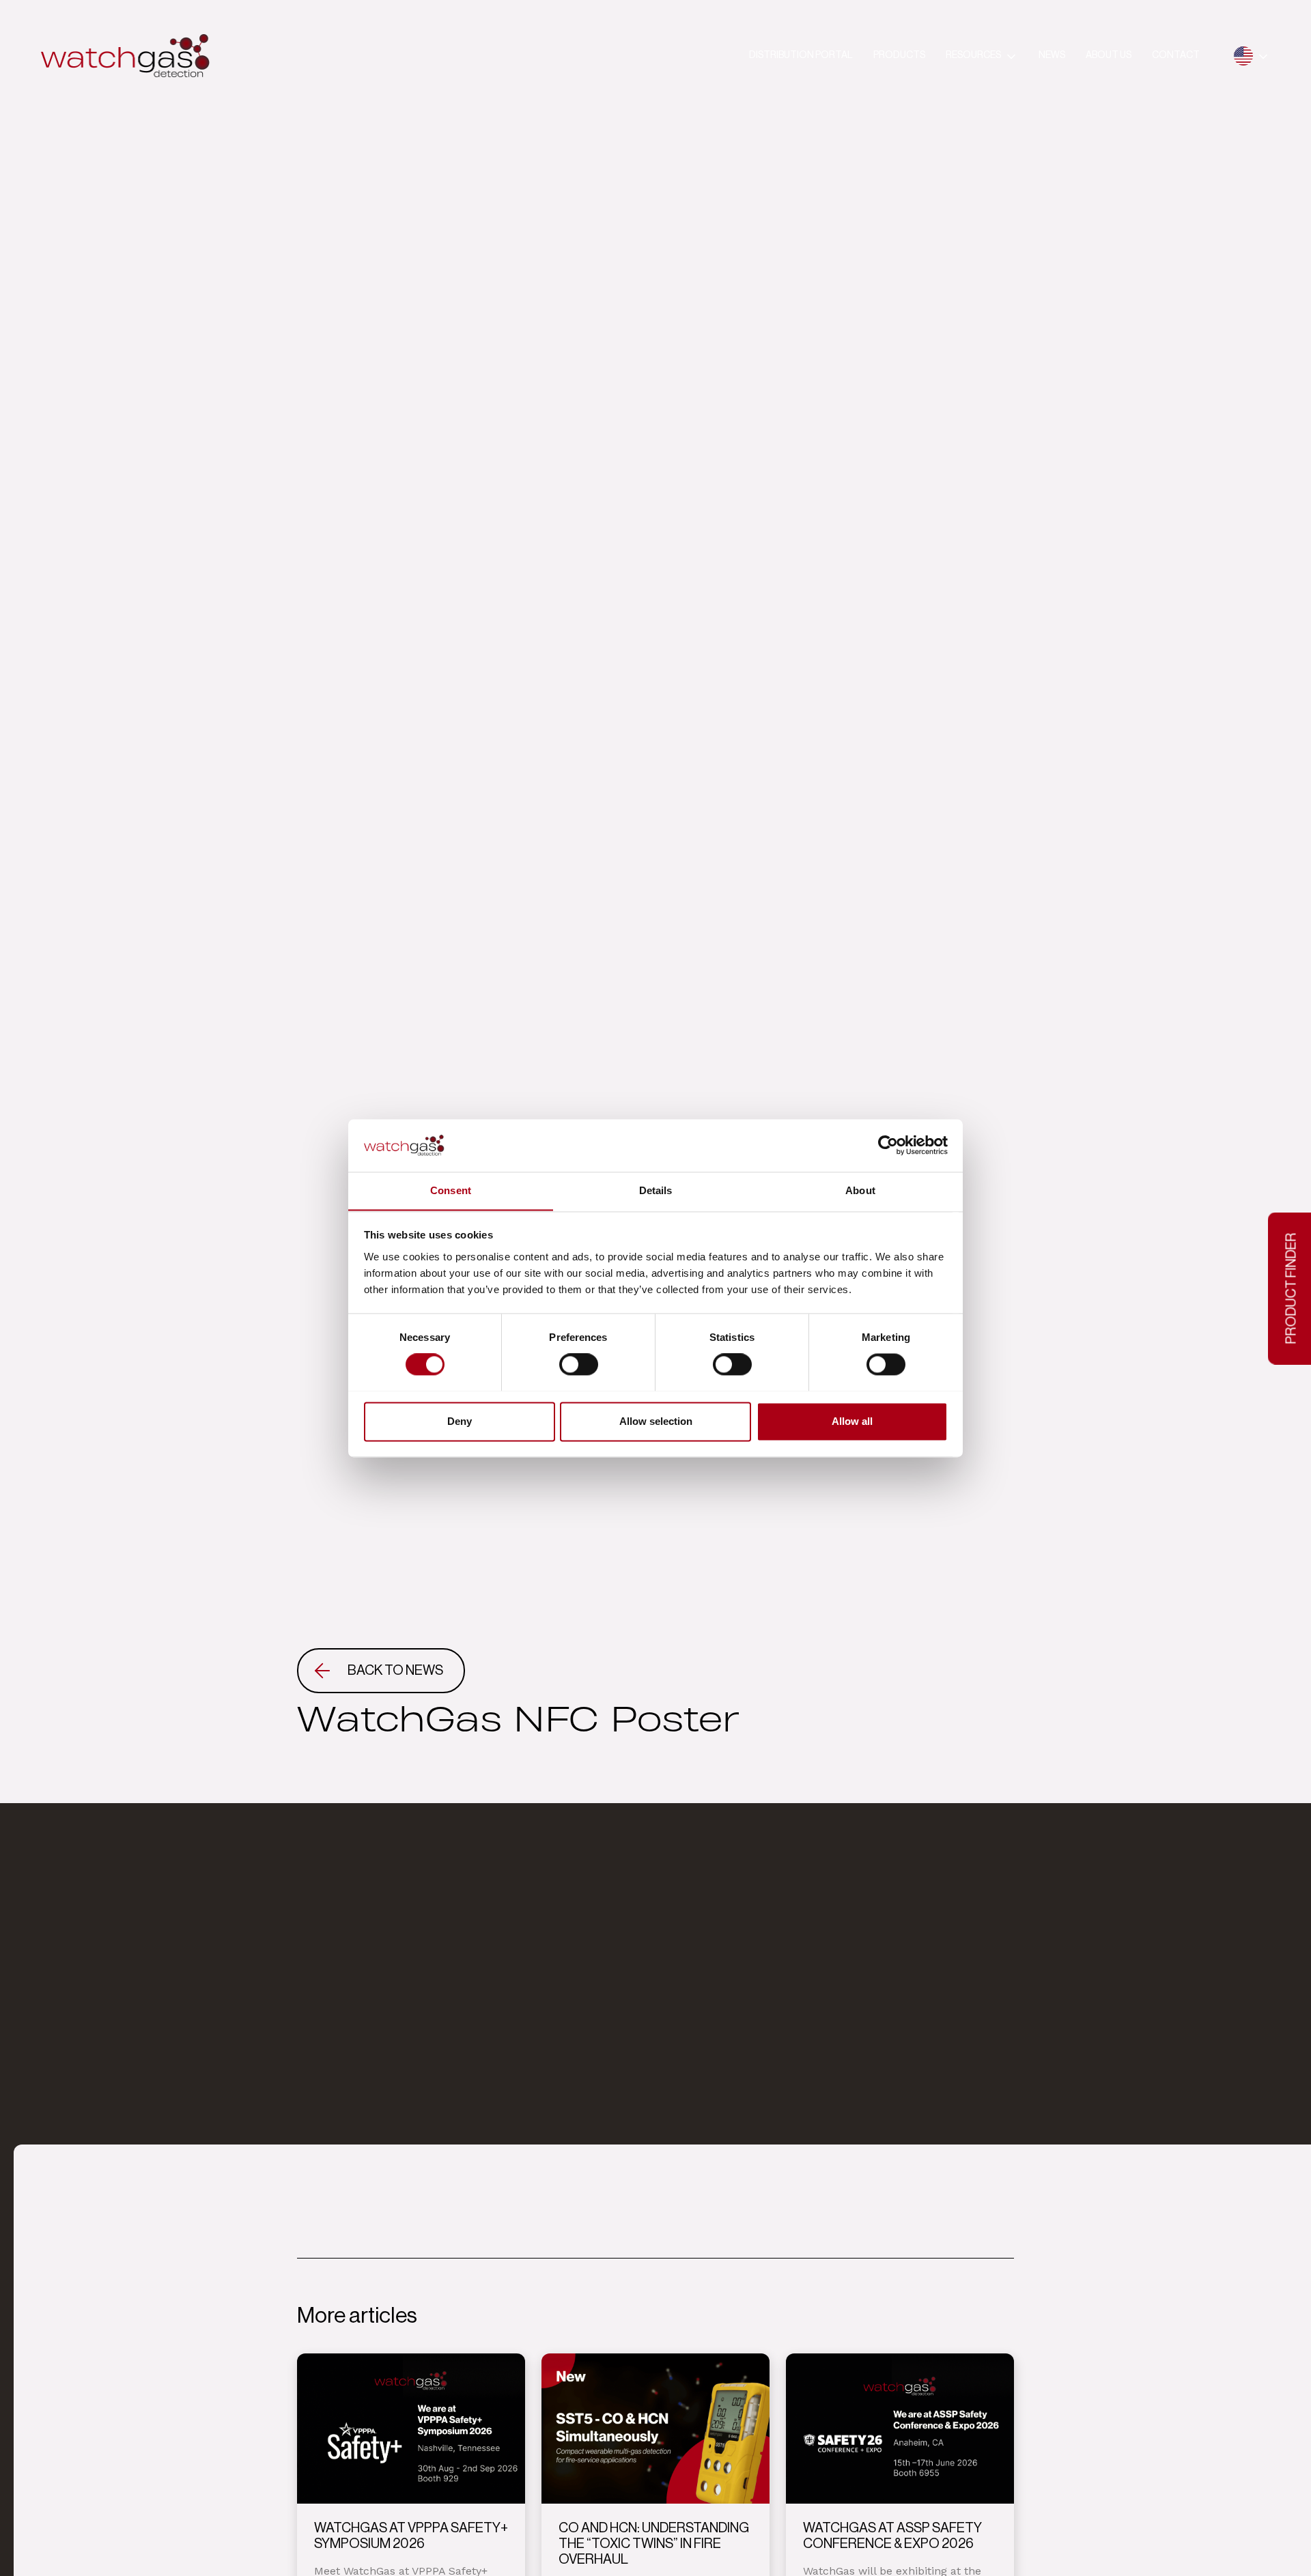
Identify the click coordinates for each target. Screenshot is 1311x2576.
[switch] (579, 1364)
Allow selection (656, 1421)
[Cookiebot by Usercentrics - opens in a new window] (888, 1145)
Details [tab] (656, 1190)
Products (899, 55)
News (1052, 55)
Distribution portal (801, 55)
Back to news (395, 1671)
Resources (973, 55)
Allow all (852, 1421)
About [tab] (860, 1190)
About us (1109, 55)
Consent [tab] (451, 1190)
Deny (460, 1421)
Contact (1176, 55)
